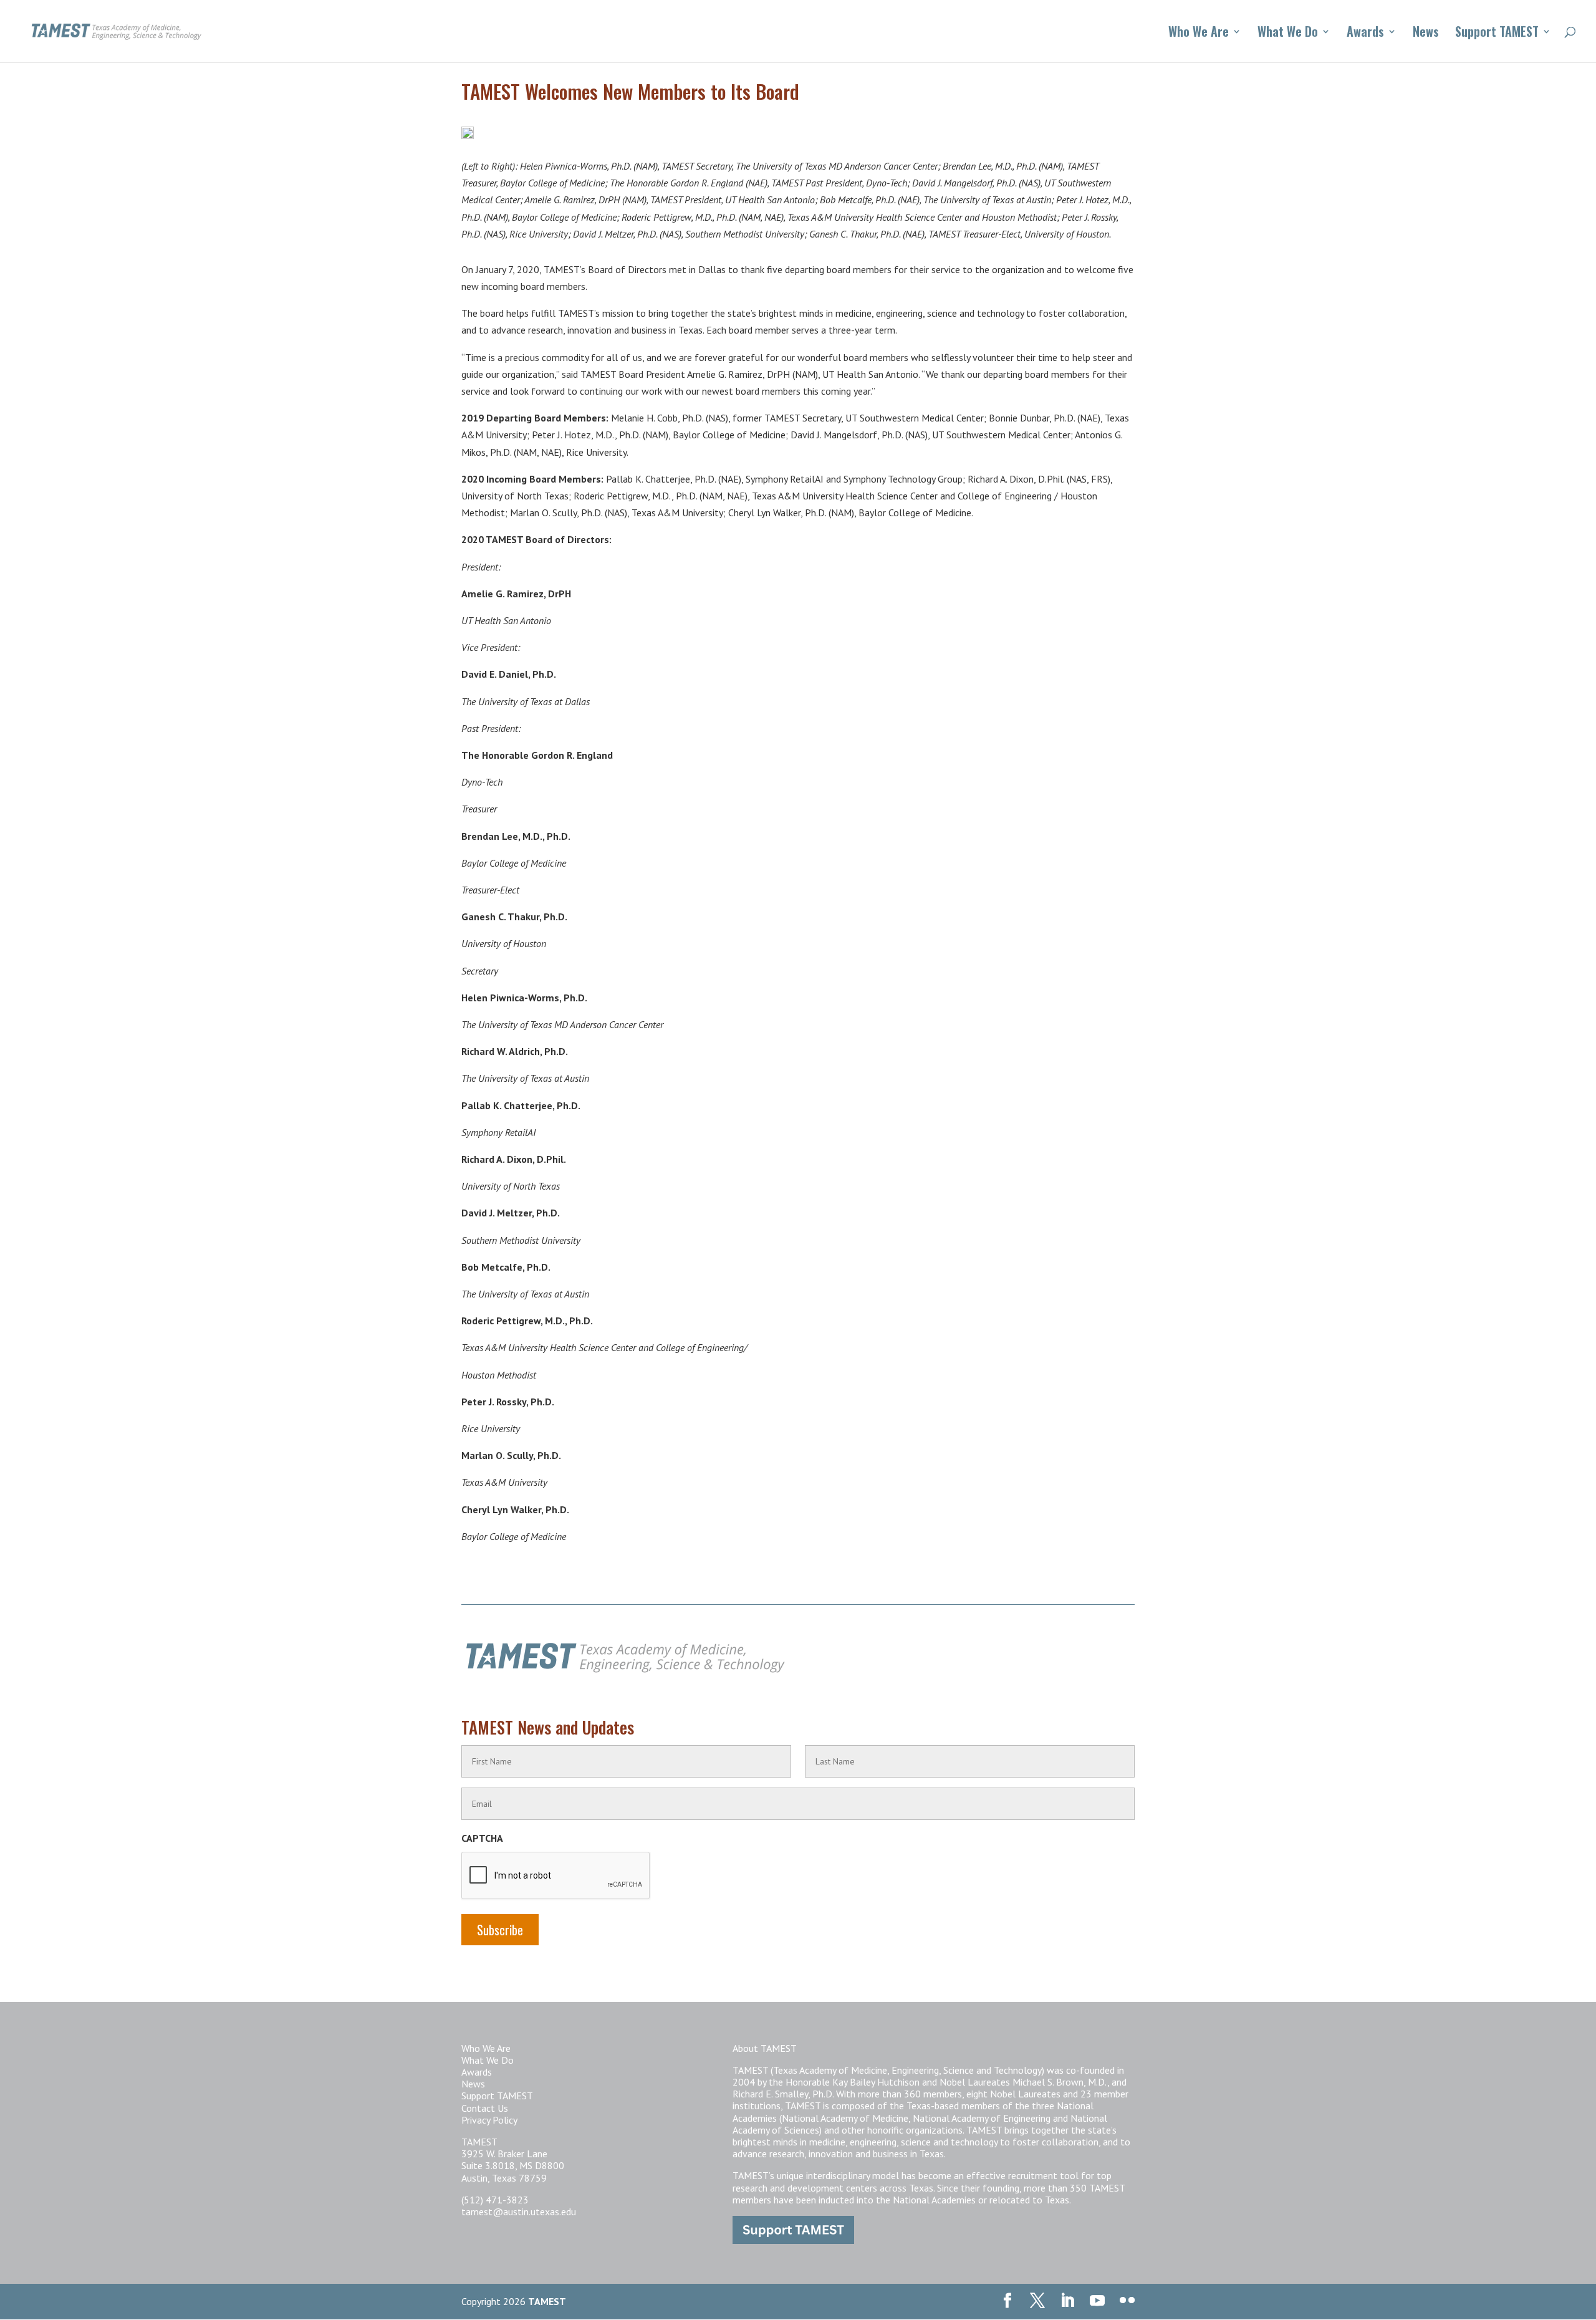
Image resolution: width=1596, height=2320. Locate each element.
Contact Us (485, 2108)
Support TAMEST (1497, 34)
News (1426, 34)
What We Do (1288, 34)
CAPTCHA (482, 1838)
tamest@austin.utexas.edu (519, 2212)
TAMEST (547, 2301)
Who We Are (1199, 34)
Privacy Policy (489, 2120)
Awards (1365, 34)
